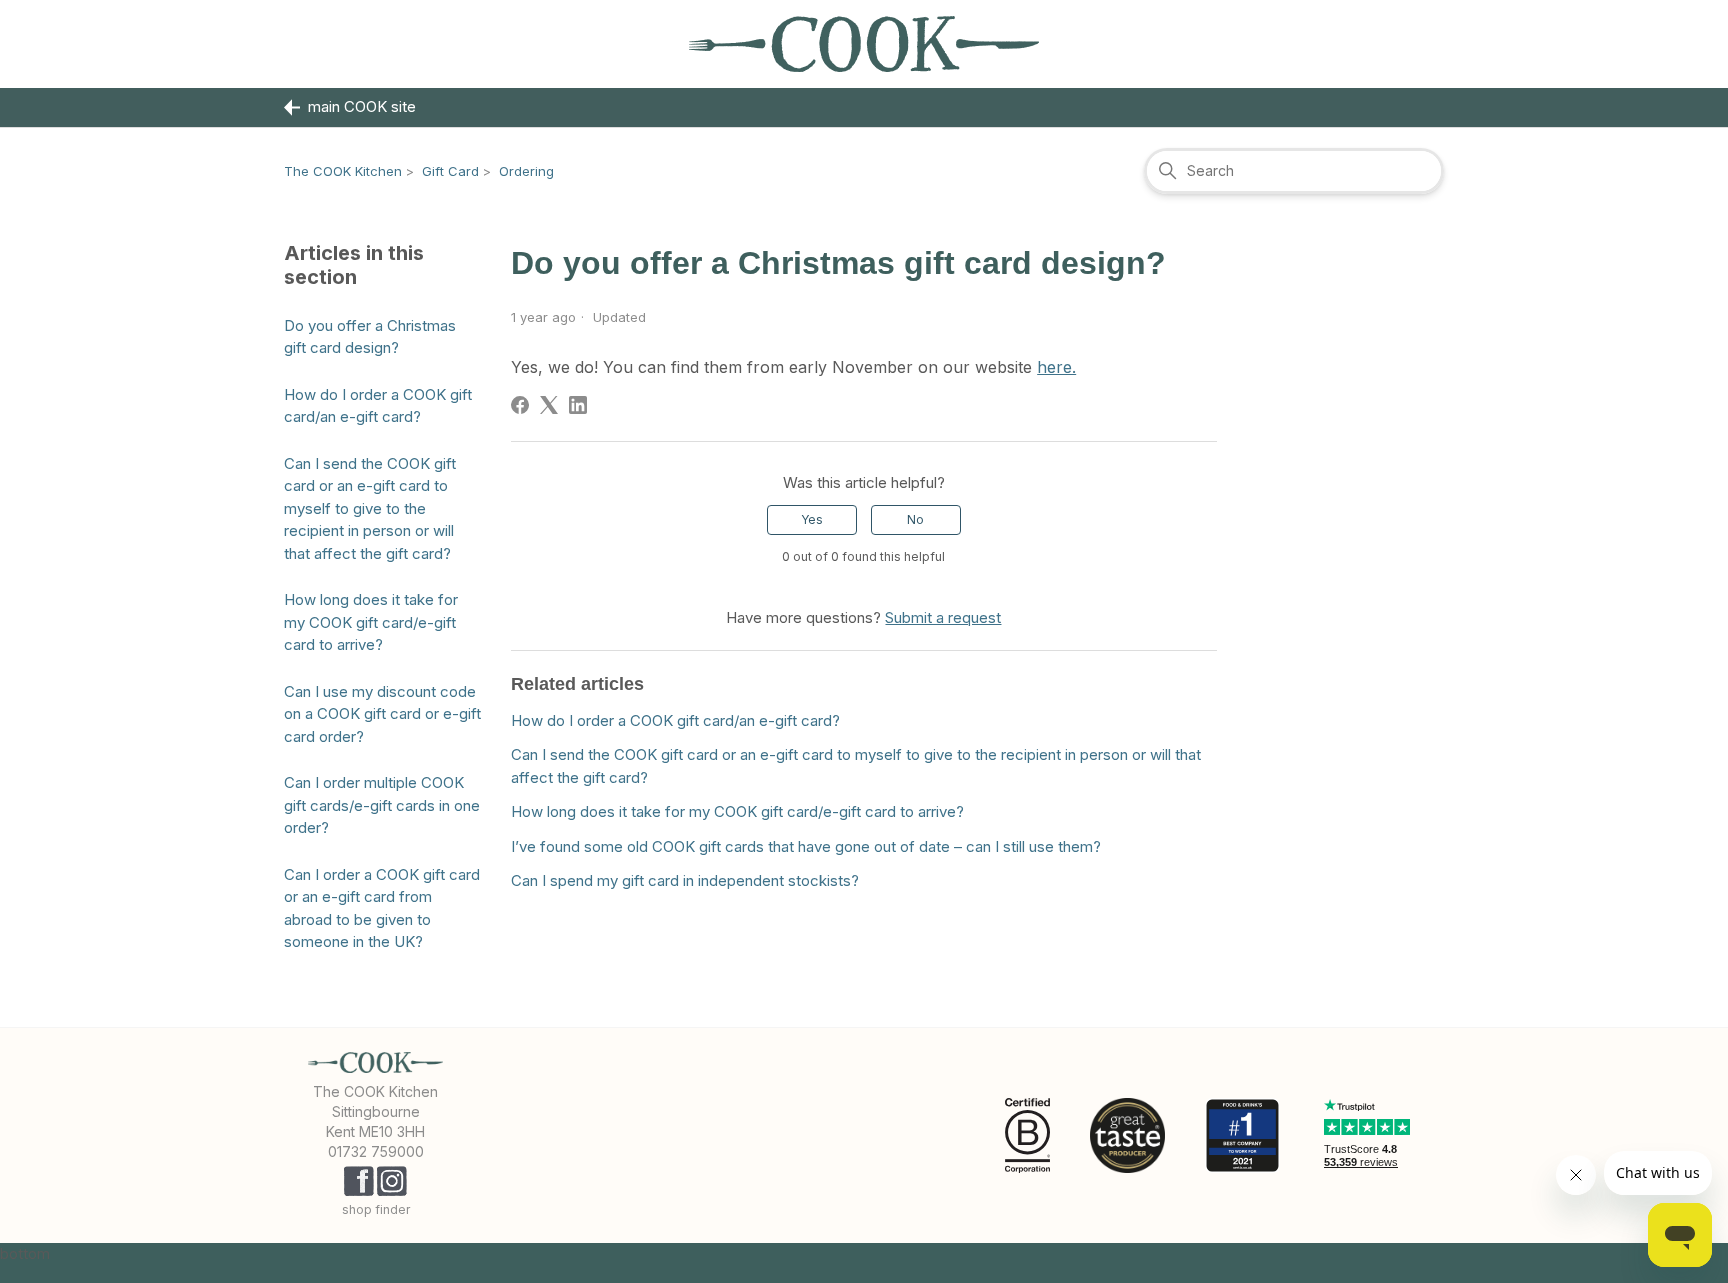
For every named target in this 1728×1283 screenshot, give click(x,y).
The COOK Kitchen (343, 171)
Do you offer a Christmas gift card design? (370, 337)
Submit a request (943, 617)
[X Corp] (549, 405)
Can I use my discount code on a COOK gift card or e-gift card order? (382, 714)
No (915, 519)
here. (1056, 367)
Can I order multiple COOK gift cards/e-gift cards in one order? (382, 805)
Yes (812, 519)
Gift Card (450, 171)
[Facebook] (520, 405)
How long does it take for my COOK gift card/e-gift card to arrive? (371, 622)
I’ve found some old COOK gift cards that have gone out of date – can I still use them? (806, 846)
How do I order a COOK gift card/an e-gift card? (378, 406)
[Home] (864, 44)
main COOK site (362, 106)
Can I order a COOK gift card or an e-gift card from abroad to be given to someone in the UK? (382, 908)
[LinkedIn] (578, 405)
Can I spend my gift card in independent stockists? (685, 880)
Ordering (526, 171)
